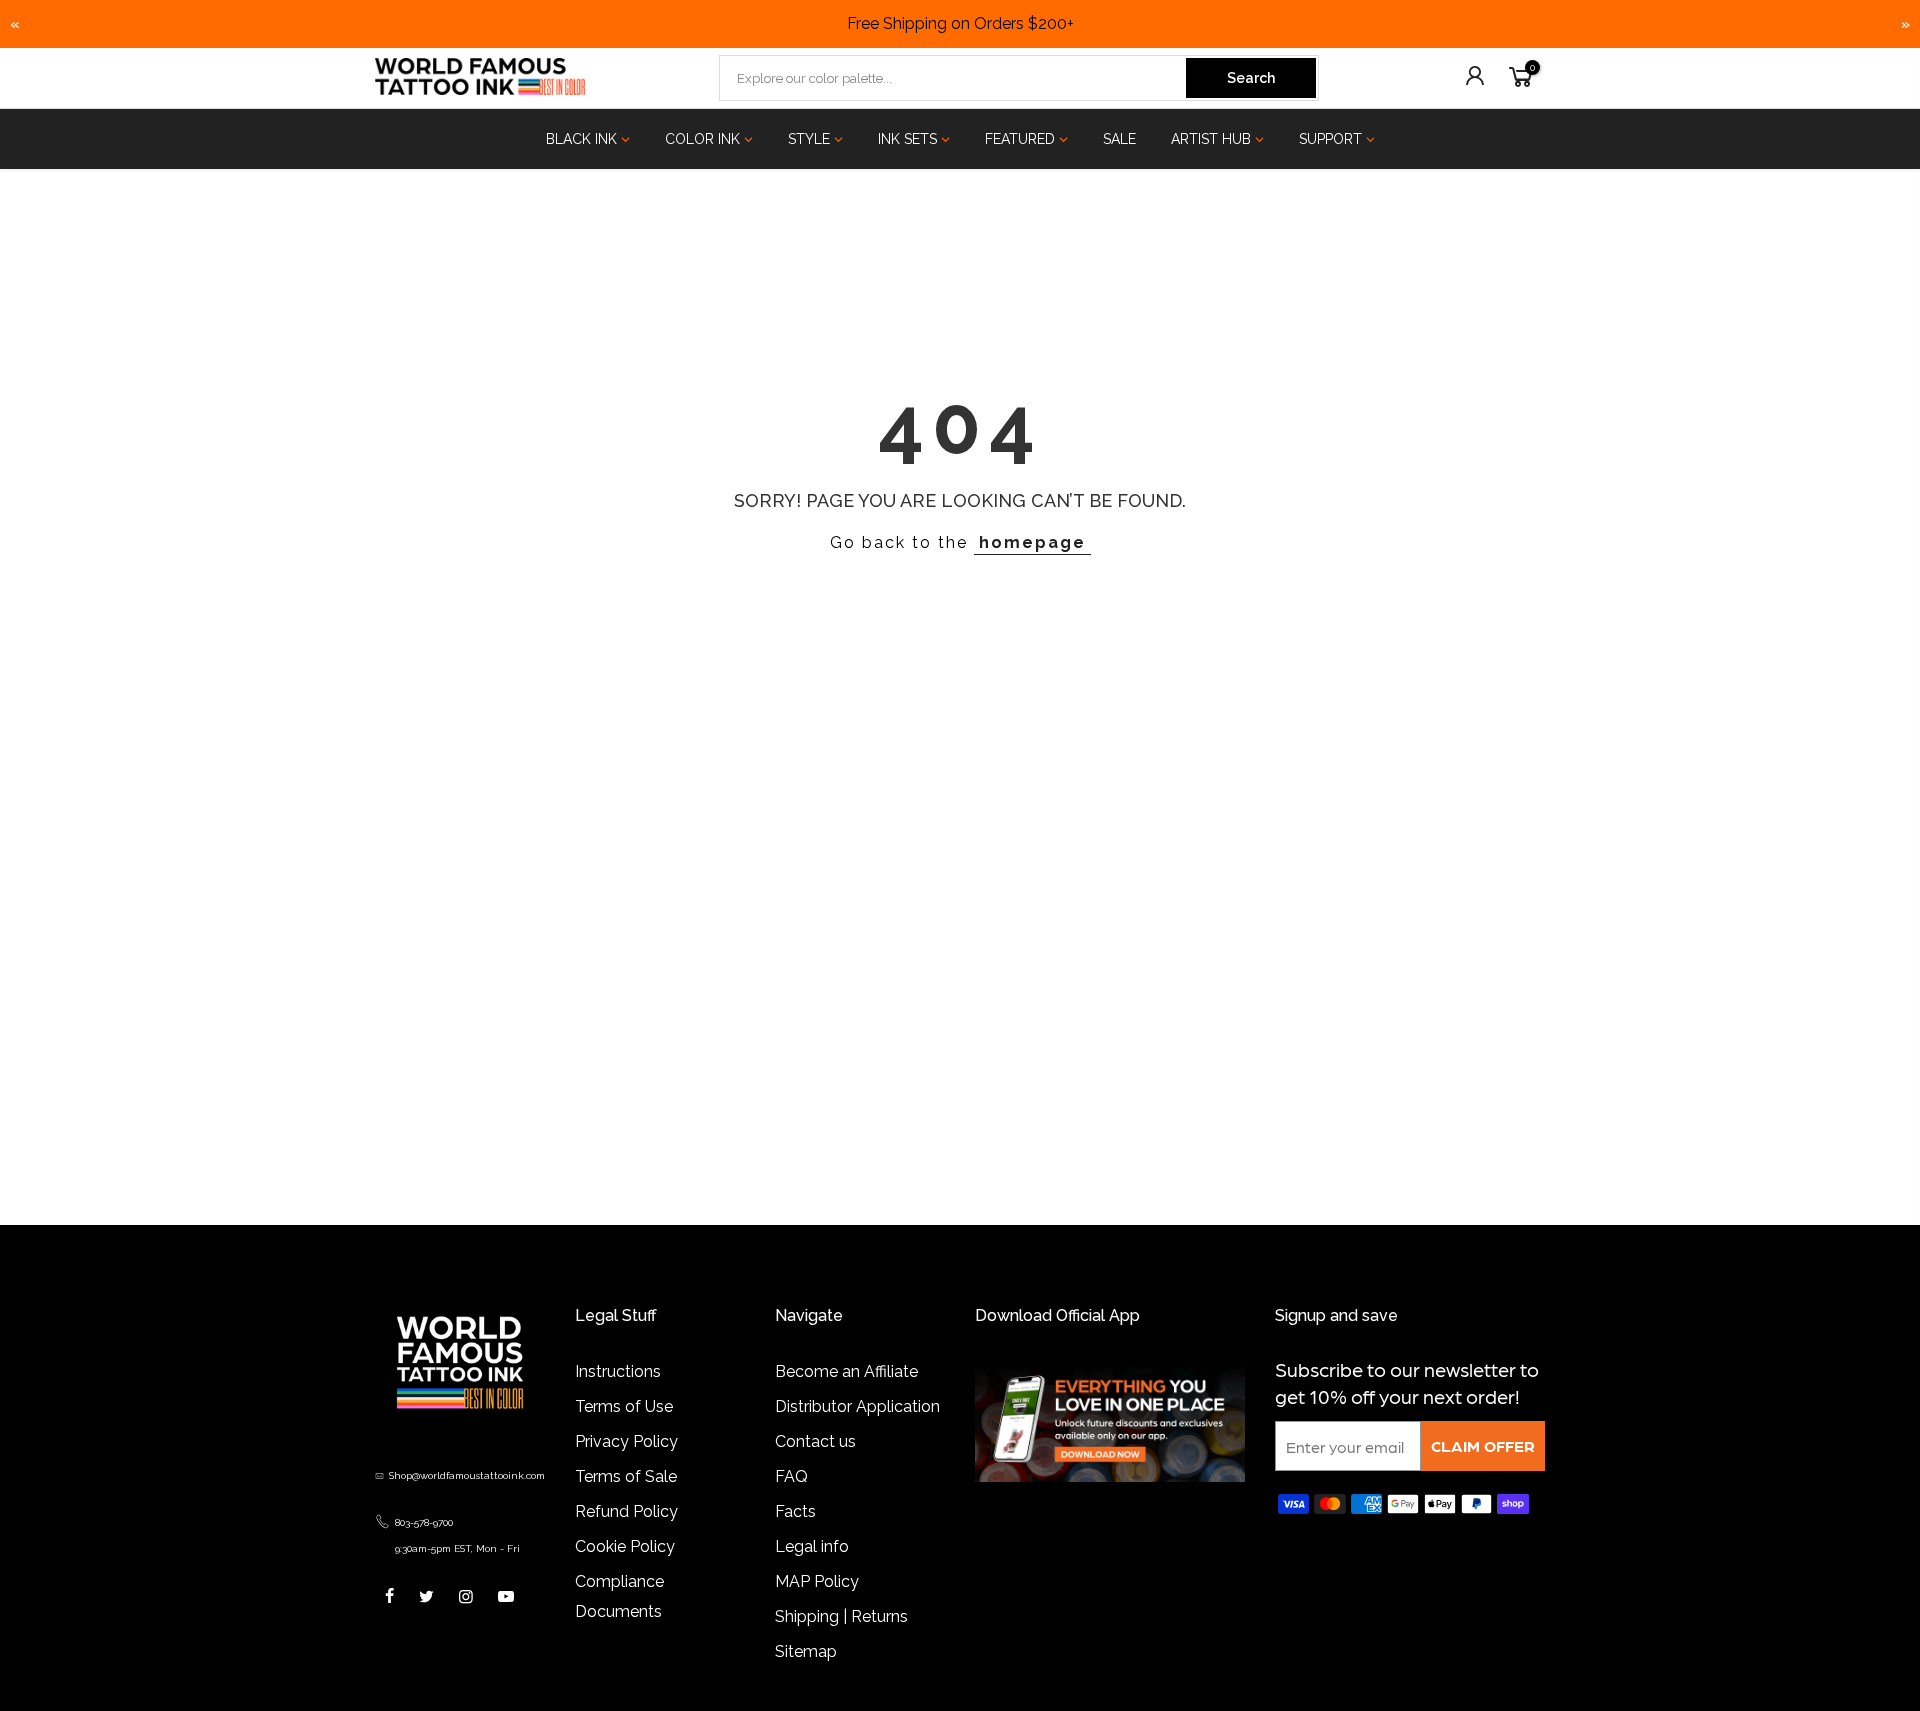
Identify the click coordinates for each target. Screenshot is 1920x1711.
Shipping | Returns (841, 1616)
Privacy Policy (626, 1441)
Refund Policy (626, 1511)
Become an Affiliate (846, 1371)
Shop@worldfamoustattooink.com (467, 1475)
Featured (1020, 139)
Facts (795, 1511)
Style (809, 139)
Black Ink (581, 139)
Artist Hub (1211, 139)
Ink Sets (907, 139)
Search (1251, 78)
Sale (1119, 139)
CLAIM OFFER (1483, 1445)
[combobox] (954, 78)
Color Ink (702, 139)
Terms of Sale (626, 1476)
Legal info (812, 1546)
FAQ (791, 1476)
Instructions (618, 1371)
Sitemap (806, 1651)
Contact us (815, 1441)
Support (1330, 139)
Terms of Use (624, 1406)
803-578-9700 (424, 1522)
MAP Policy (817, 1581)
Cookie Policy (625, 1546)
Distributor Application (857, 1406)
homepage (1032, 542)
